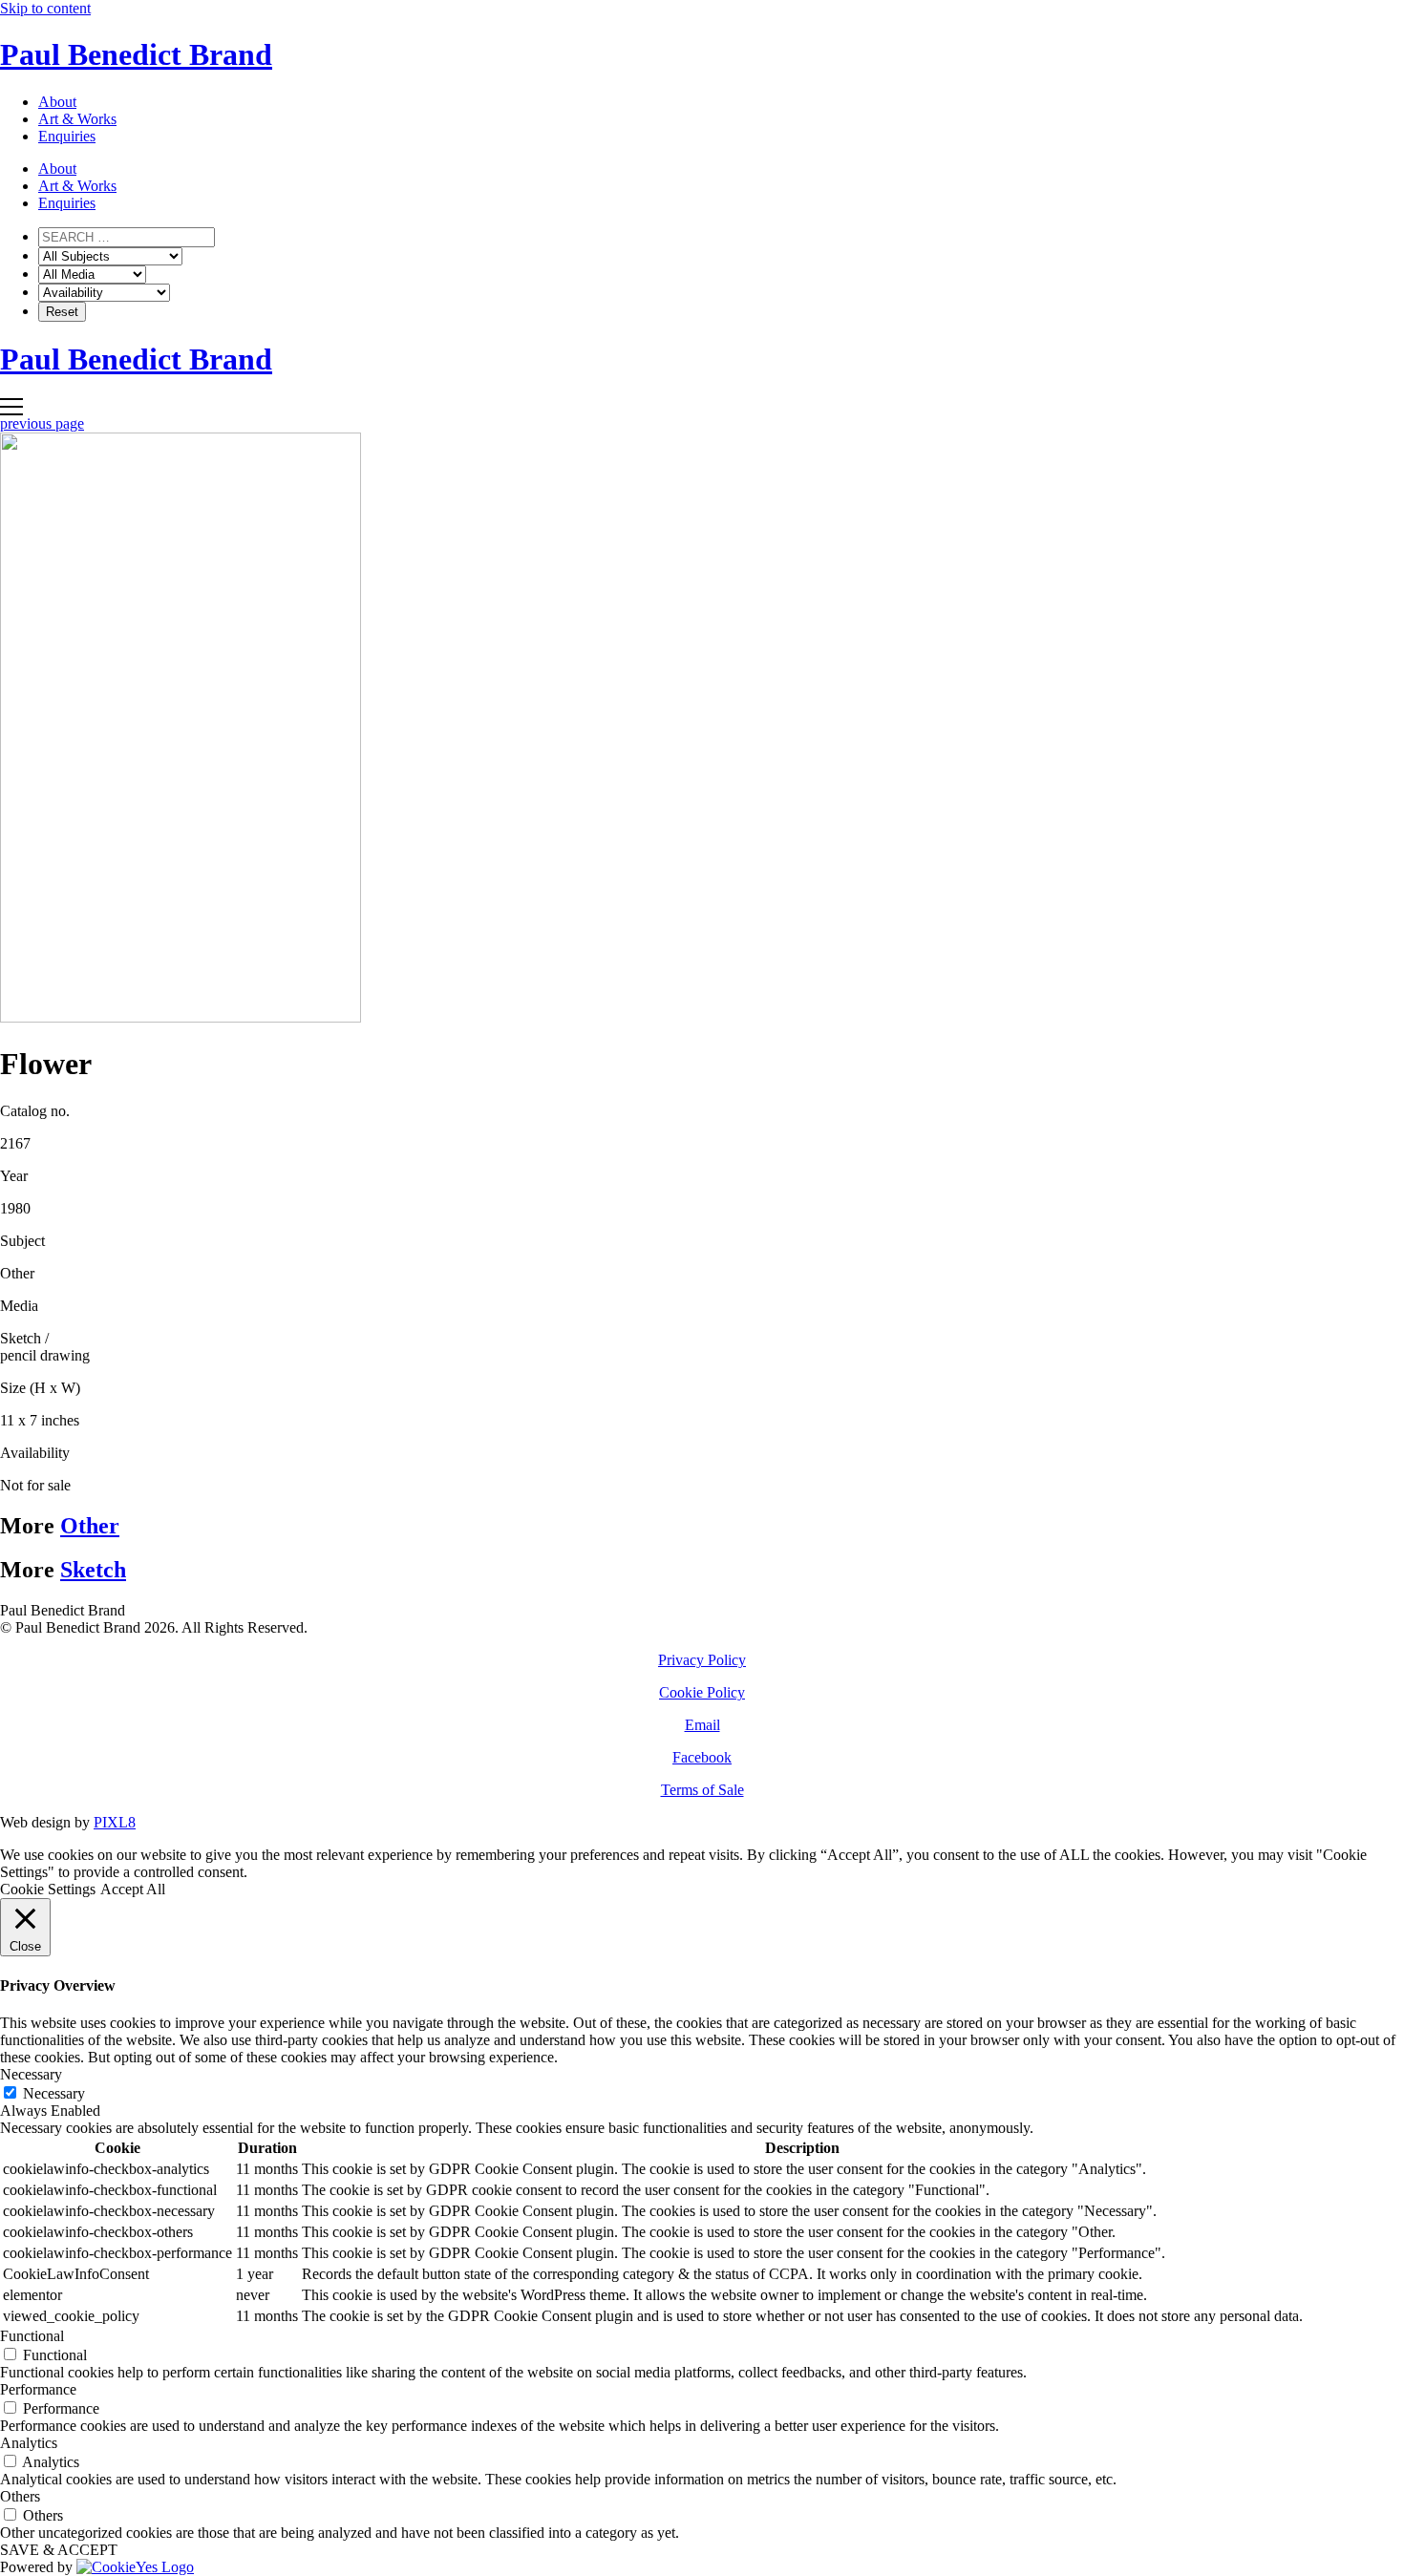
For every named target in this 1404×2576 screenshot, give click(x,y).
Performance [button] (38, 2389)
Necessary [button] (31, 2074)
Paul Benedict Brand (136, 54)
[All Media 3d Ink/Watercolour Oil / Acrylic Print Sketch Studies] (92, 274)
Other (90, 1526)
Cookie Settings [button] (48, 1889)
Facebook (702, 1757)
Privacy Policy (702, 1660)
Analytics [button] (29, 2443)
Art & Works (77, 119)
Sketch (93, 1570)
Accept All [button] (133, 1889)
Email (702, 1725)
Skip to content (45, 8)
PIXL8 (115, 1822)
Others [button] (20, 2496)
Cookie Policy (702, 1692)
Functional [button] (32, 2336)
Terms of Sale (702, 1790)
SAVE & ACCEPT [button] (59, 2550)
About (57, 102)
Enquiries (67, 136)
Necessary (54, 2093)
